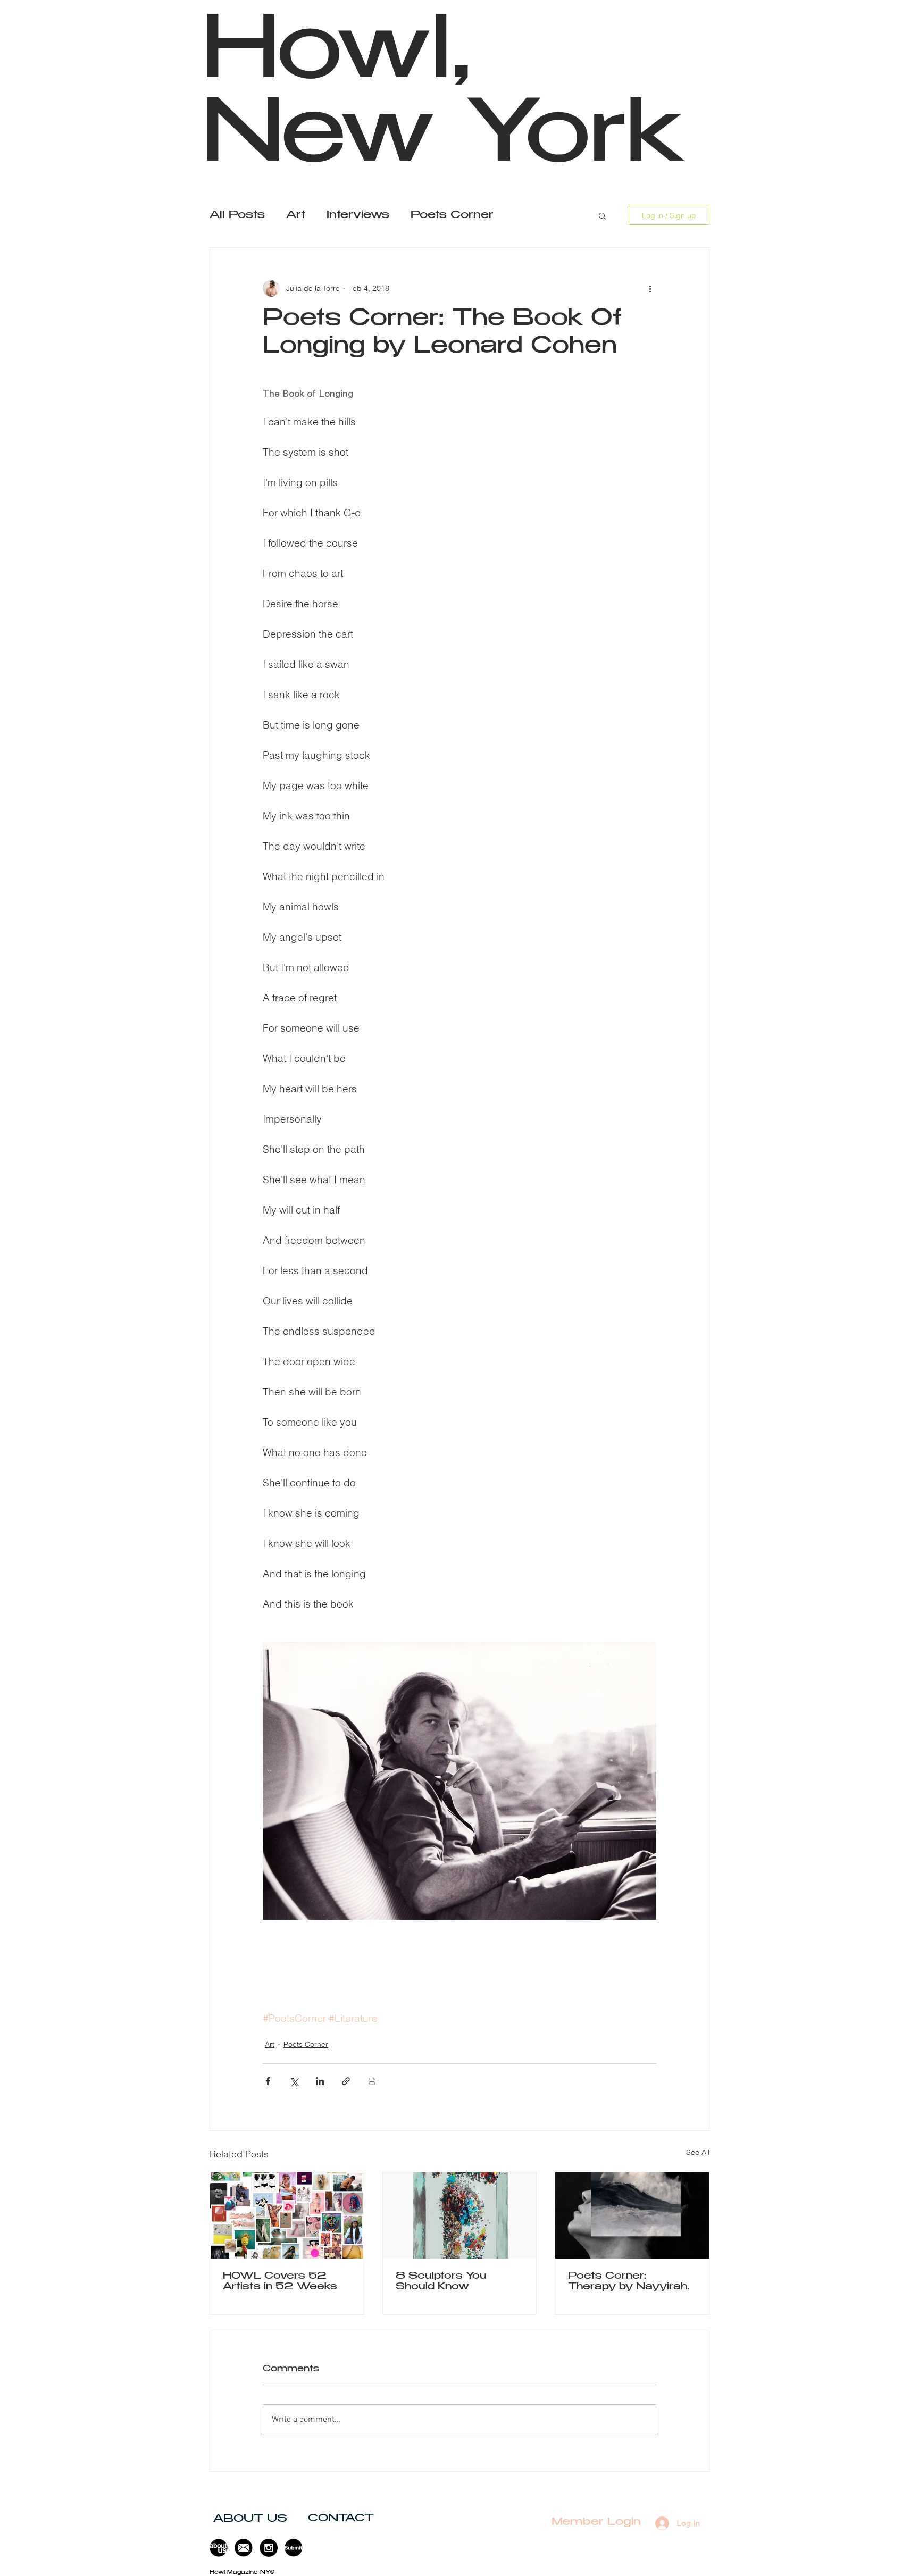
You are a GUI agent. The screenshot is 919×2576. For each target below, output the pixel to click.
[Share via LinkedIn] (320, 2081)
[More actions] (650, 288)
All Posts (237, 216)
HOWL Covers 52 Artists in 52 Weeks (280, 2282)
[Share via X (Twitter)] (294, 2081)
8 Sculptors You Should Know (441, 2282)
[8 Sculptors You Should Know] (460, 2215)
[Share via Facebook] (268, 2081)
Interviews (358, 216)
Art (296, 216)
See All (698, 2152)
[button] (602, 215)
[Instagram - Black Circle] (269, 2548)
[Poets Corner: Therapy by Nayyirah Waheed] (632, 2215)
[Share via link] (346, 2081)
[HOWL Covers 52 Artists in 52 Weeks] (287, 2215)
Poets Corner (452, 216)
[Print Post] (372, 2081)
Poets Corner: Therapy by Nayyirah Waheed (628, 2282)
